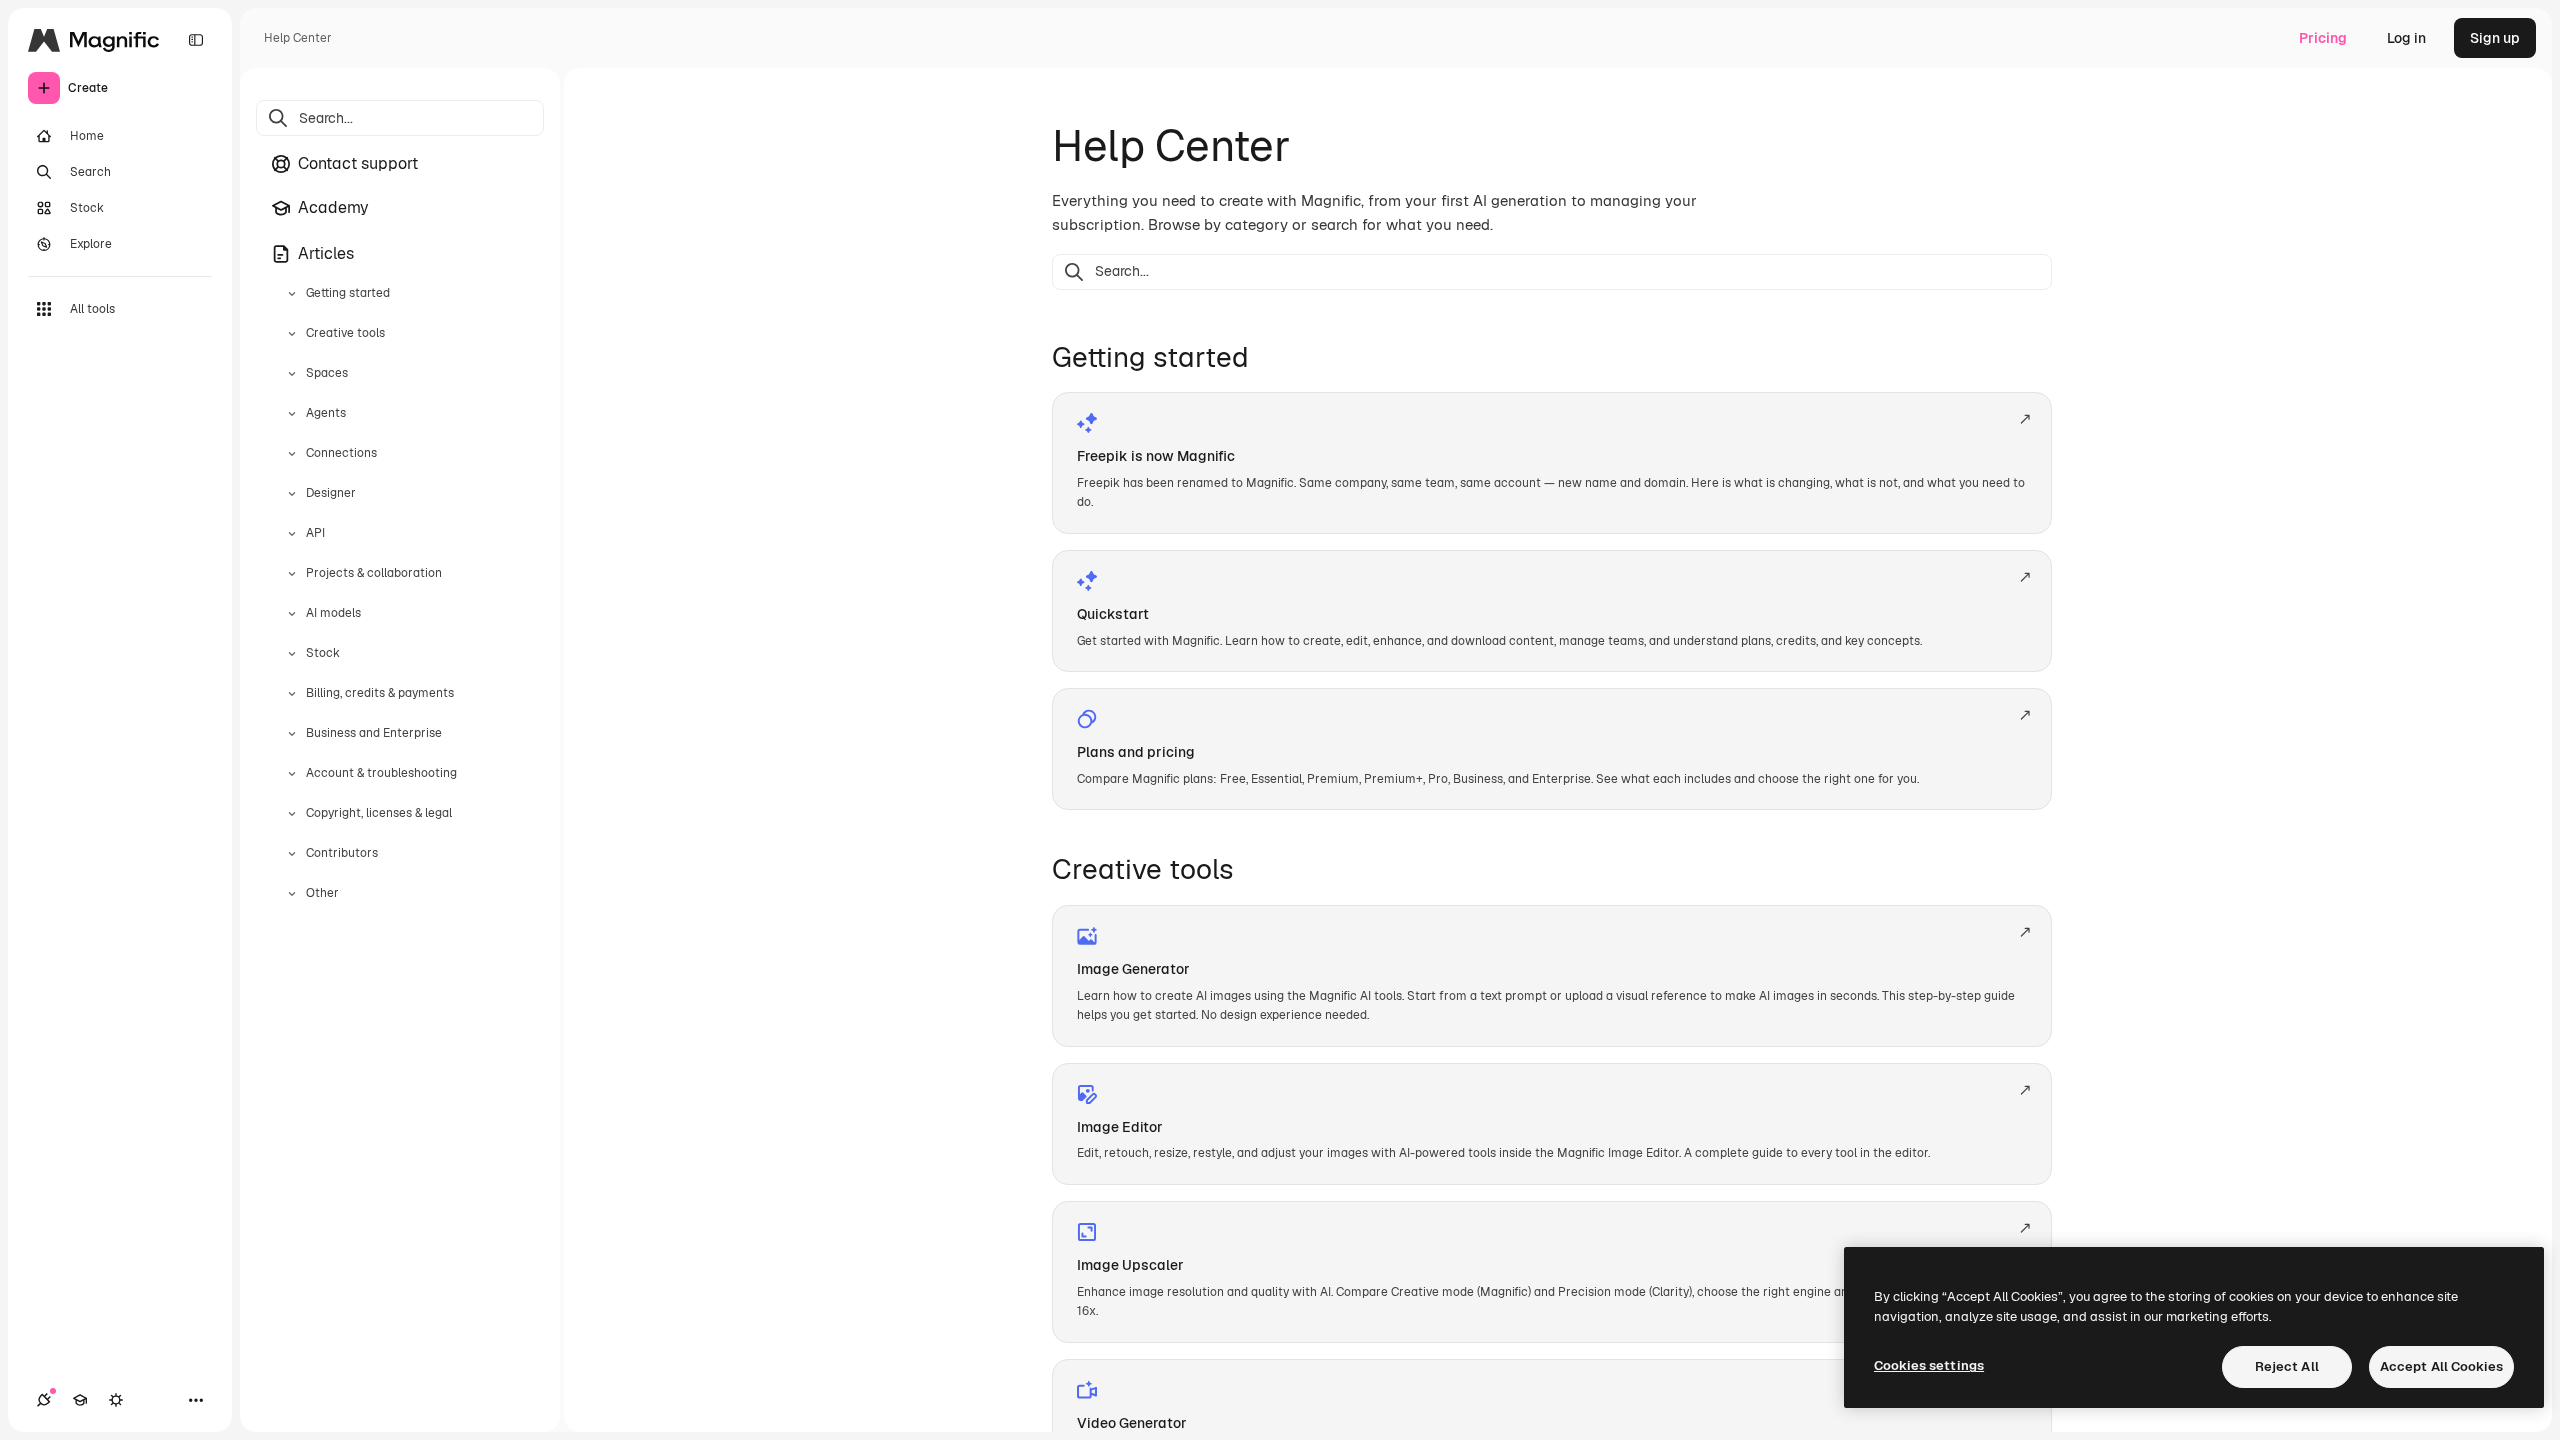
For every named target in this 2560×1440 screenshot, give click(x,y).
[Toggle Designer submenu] (292, 494)
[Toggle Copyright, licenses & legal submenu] (292, 814)
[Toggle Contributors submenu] (292, 854)
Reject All (2287, 1366)
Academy (333, 207)
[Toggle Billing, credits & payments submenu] (292, 694)
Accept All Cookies (2441, 1366)
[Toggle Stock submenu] (292, 654)
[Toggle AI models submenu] (292, 614)
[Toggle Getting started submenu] (292, 294)
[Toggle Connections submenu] (292, 454)
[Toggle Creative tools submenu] (292, 334)
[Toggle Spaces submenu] (292, 374)
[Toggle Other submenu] (292, 894)
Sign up (2495, 38)
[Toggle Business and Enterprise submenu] (292, 734)
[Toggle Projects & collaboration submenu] (292, 574)
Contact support (358, 163)
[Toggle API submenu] (292, 534)
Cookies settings (1929, 1365)
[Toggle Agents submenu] (292, 414)
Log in (2406, 38)
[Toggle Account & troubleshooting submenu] (292, 774)
